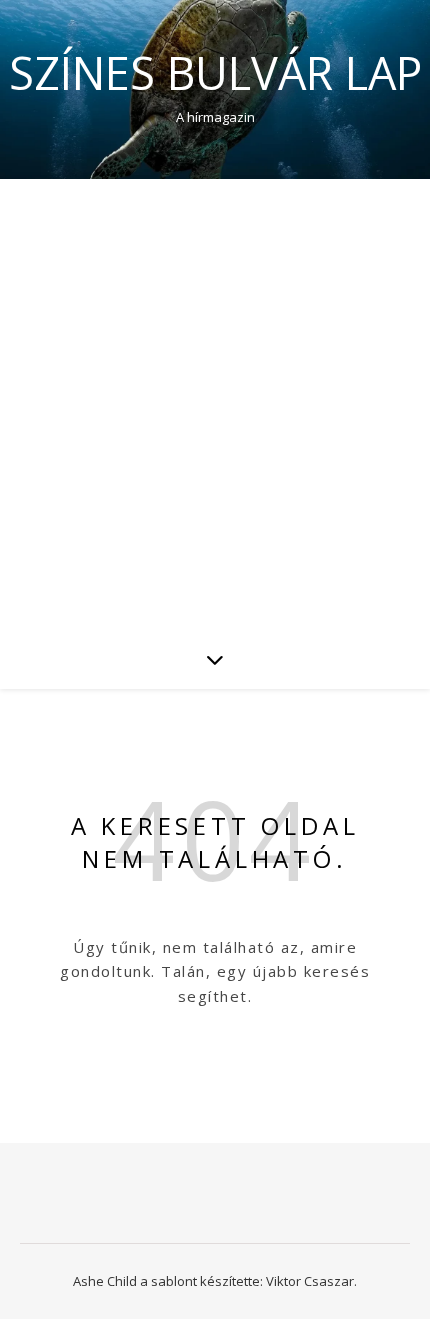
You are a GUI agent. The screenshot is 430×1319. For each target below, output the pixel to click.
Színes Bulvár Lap (215, 72)
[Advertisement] (215, 404)
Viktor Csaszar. (311, 1281)
